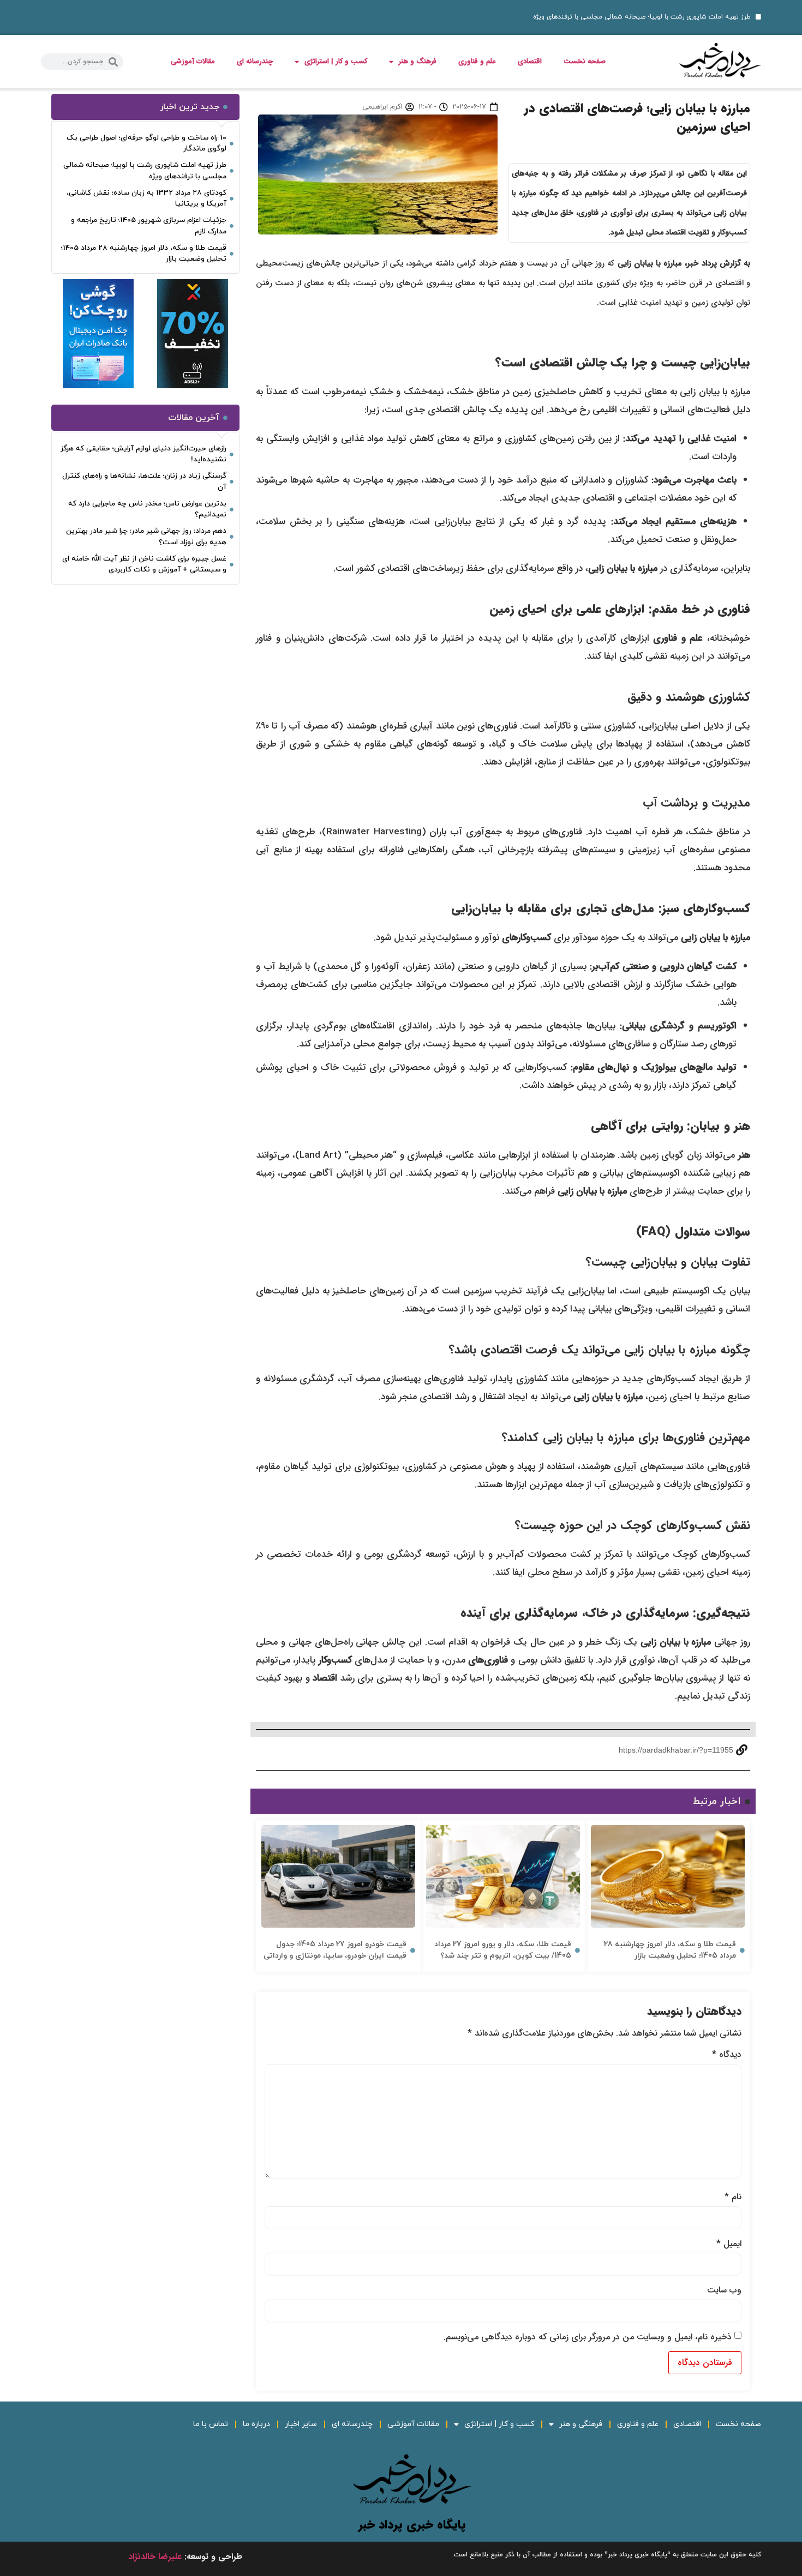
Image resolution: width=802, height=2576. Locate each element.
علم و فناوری (477, 61)
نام (733, 2197)
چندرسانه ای (255, 61)
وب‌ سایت (724, 2290)
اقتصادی (530, 61)
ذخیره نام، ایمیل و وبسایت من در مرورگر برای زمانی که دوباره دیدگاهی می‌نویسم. (588, 2337)
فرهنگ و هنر (418, 61)
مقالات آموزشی (193, 61)
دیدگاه (727, 2055)
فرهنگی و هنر (581, 2424)
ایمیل (729, 2244)
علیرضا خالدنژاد (155, 2557)
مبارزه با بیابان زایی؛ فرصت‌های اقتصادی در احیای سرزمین (637, 118)
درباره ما (256, 2424)
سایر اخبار (301, 2424)
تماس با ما (211, 2424)
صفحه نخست (585, 61)
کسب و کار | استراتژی (336, 61)
